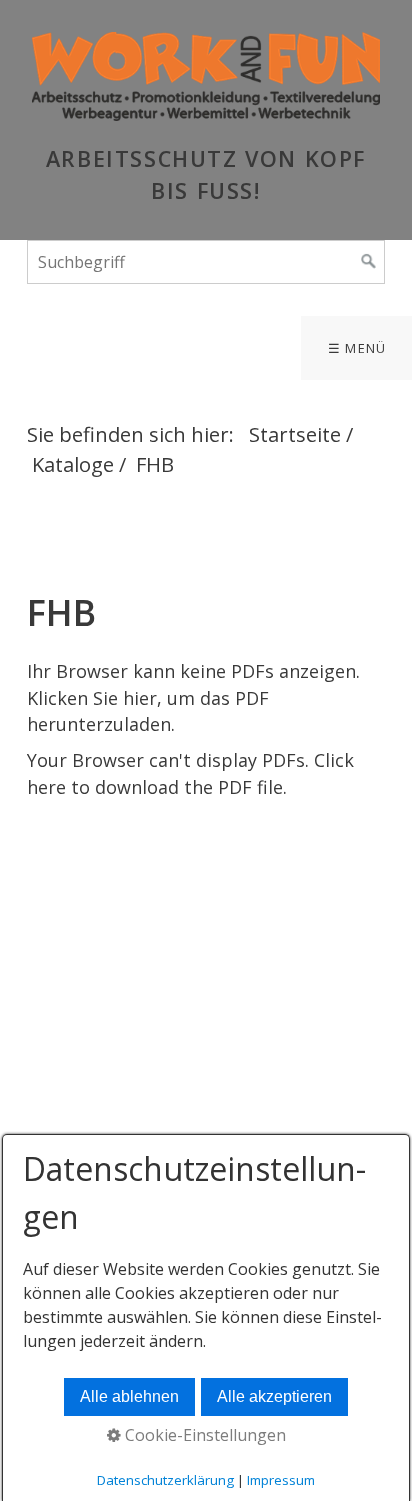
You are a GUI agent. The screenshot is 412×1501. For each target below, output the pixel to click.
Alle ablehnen (129, 1396)
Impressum (281, 1480)
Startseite (295, 434)
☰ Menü (357, 348)
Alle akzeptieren (274, 1396)
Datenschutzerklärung (165, 1480)
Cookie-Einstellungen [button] (203, 1435)
